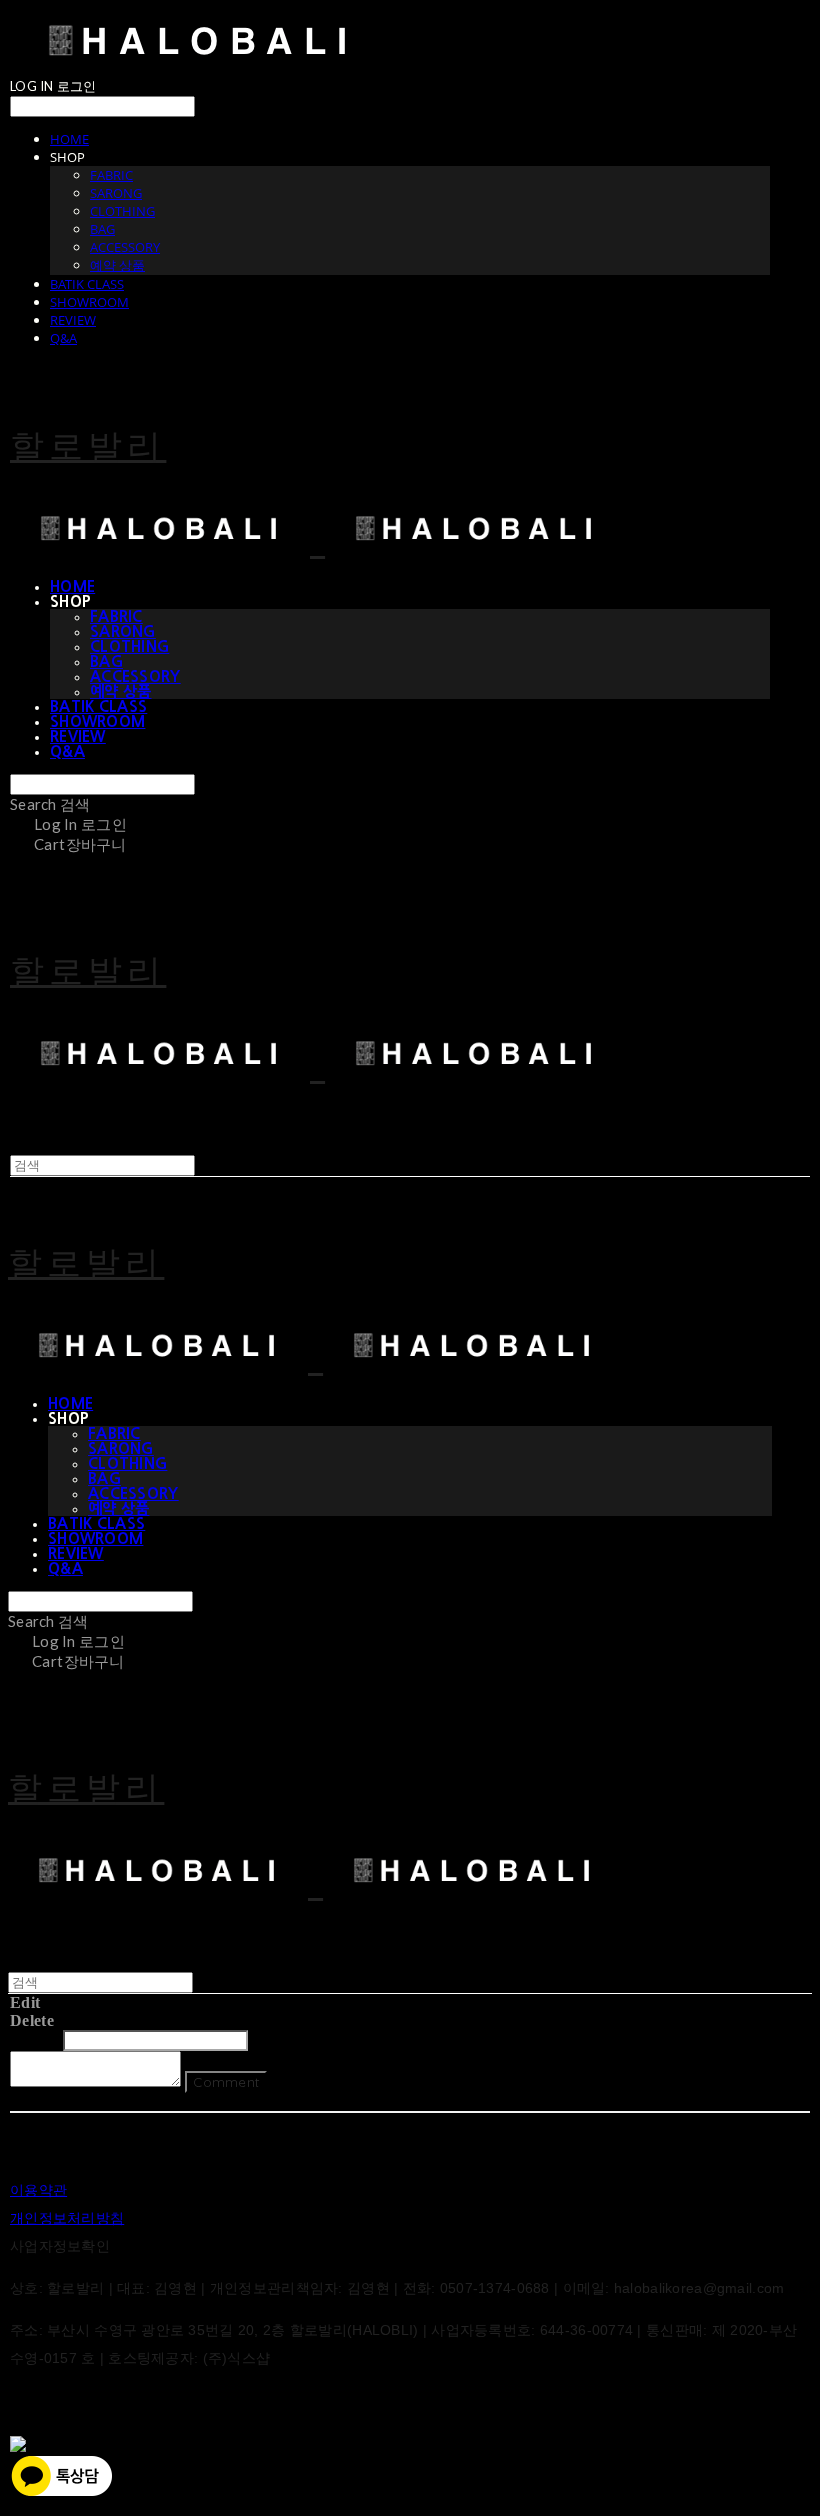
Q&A (63, 338)
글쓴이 (34, 2039)
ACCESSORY (125, 247)
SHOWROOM (89, 302)
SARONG (116, 193)
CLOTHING (122, 211)
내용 (269, 2039)
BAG (102, 229)
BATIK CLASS (87, 284)
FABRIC (111, 175)
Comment (226, 2082)
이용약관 (38, 2190)
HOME (69, 139)
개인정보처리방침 (67, 2218)
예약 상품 (117, 265)
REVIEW (73, 320)
